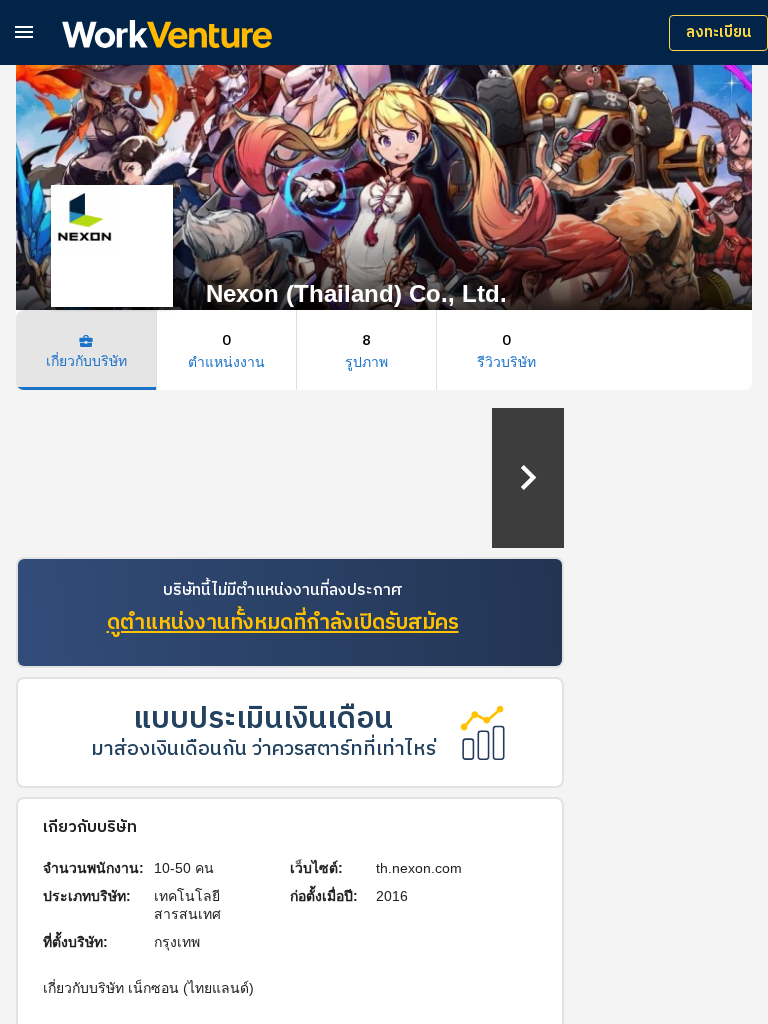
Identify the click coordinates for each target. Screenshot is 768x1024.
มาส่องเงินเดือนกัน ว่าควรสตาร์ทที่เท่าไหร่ (263, 749)
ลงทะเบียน (718, 32)
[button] (24, 31)
